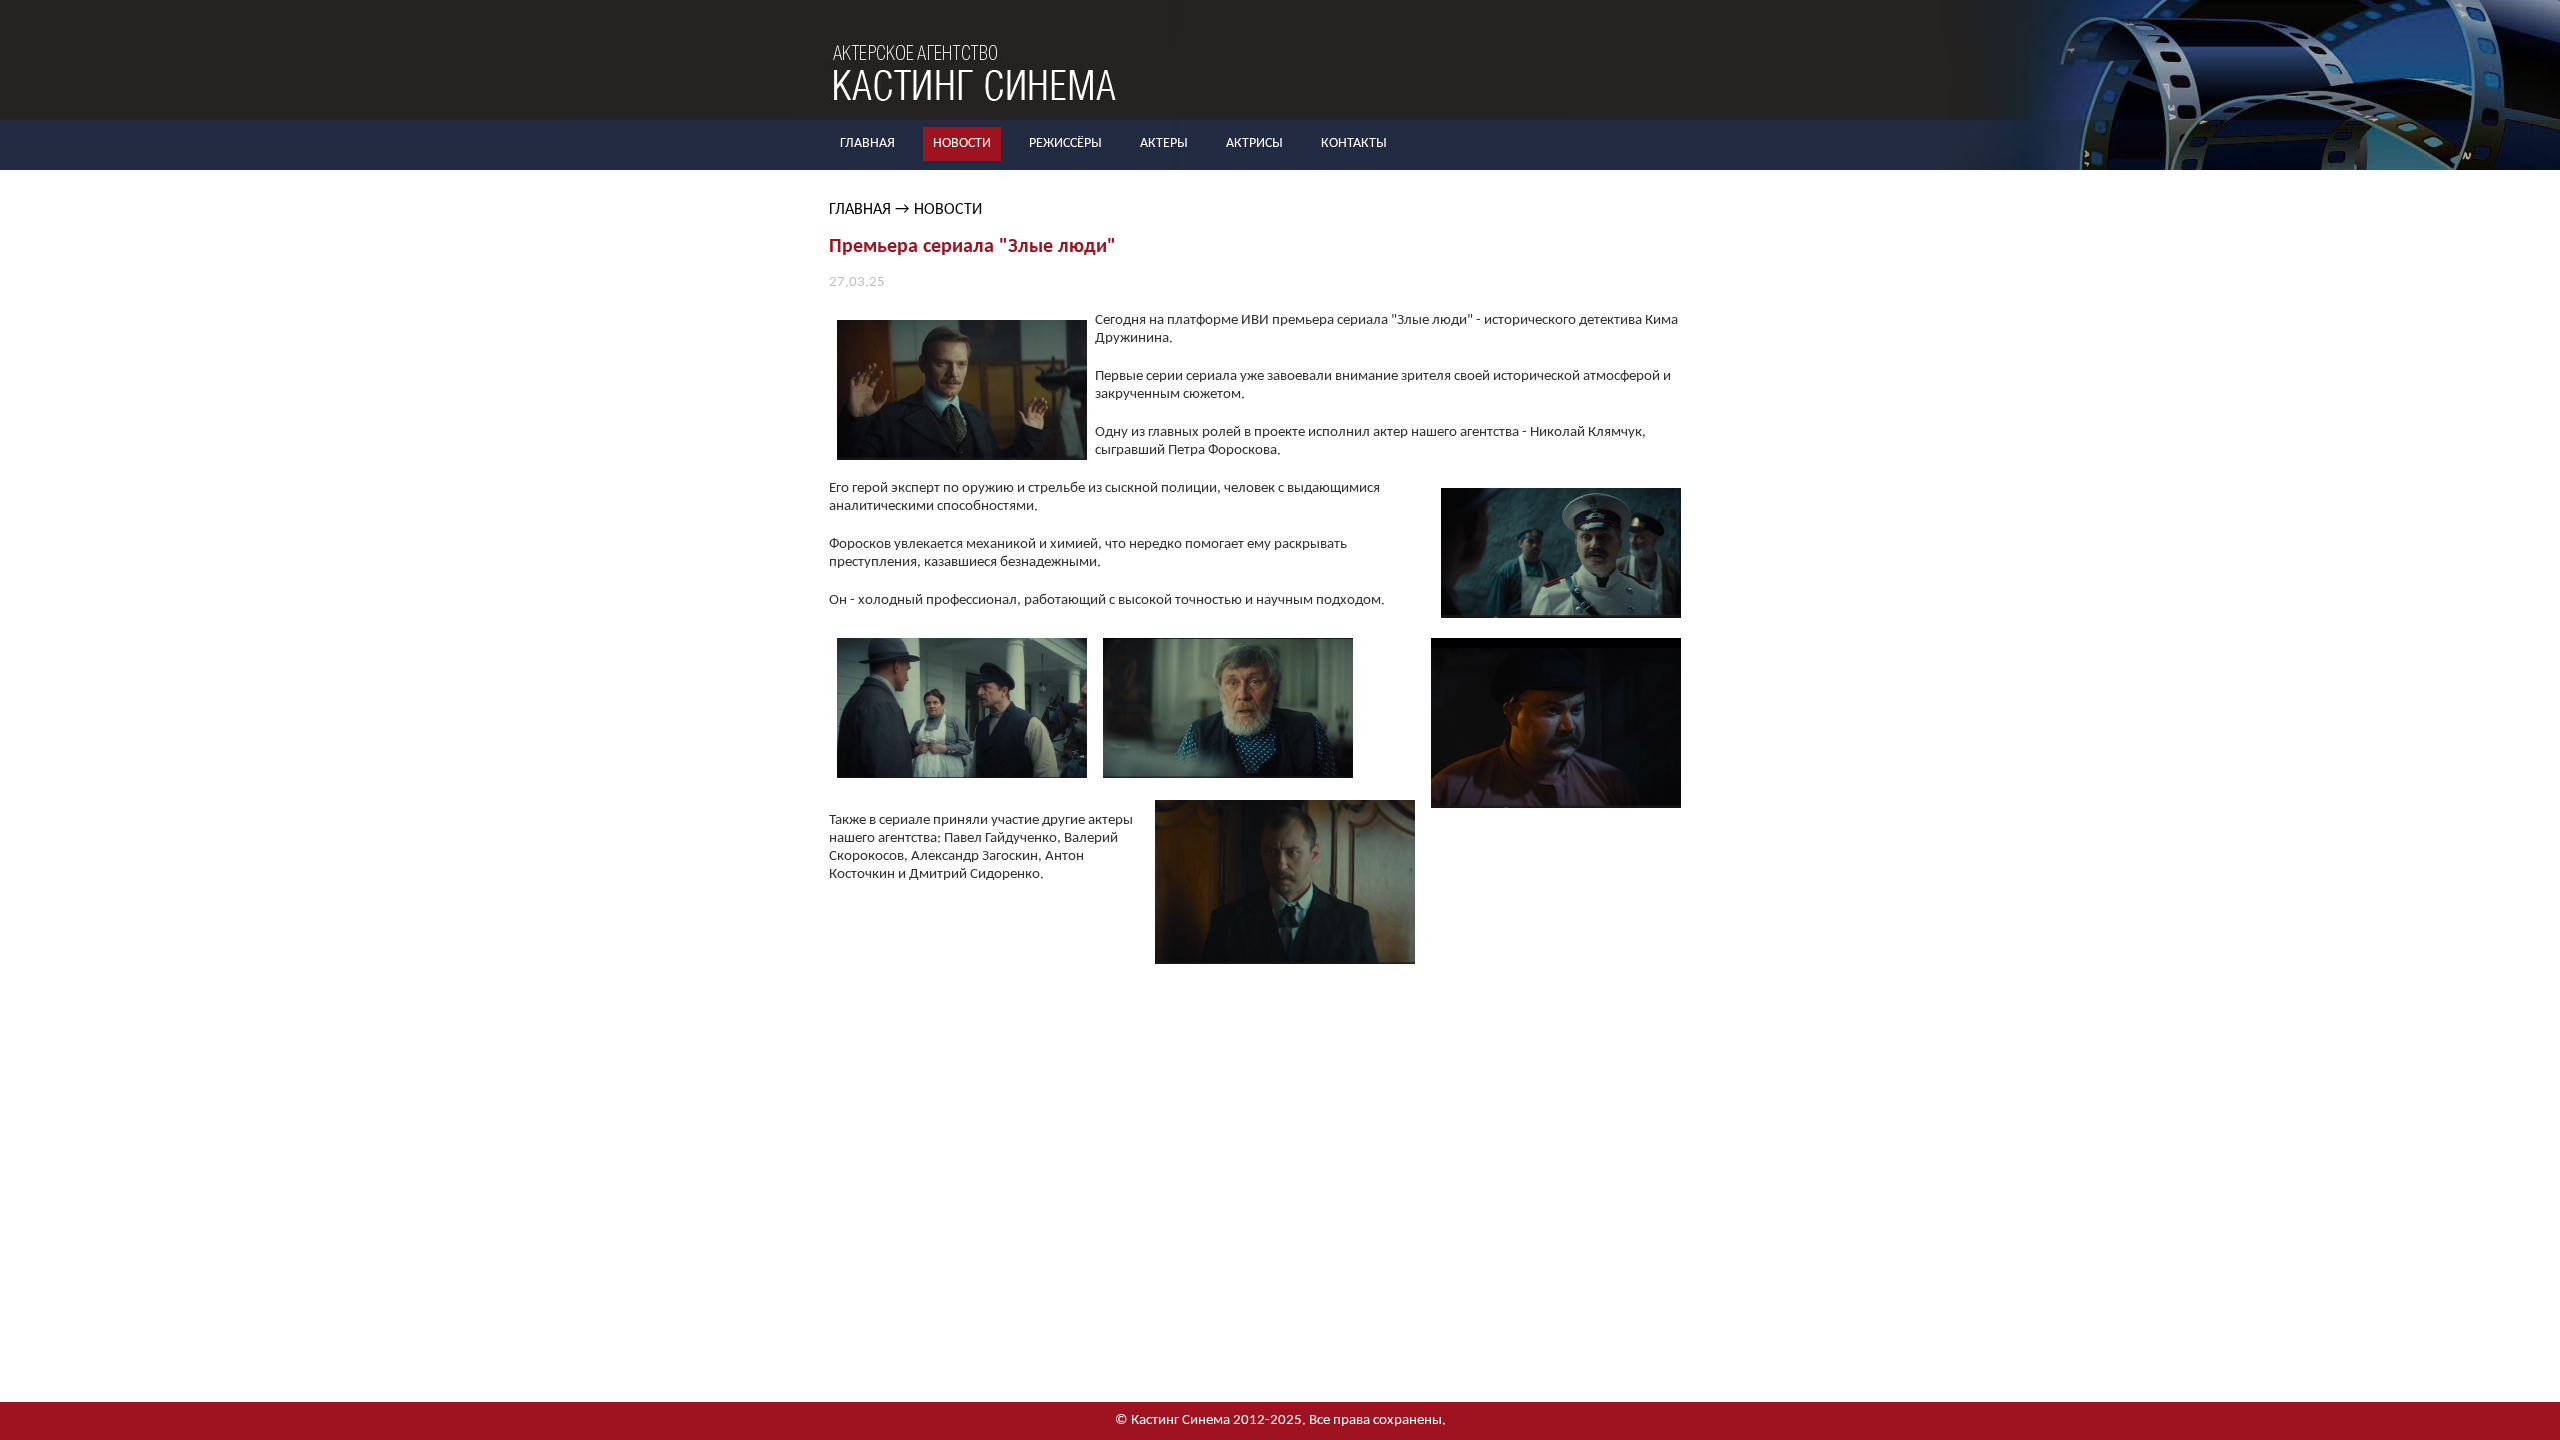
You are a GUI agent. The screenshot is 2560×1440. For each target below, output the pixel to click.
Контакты (1354, 143)
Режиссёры (1065, 143)
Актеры (1164, 143)
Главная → (869, 210)
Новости (962, 143)
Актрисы (1254, 143)
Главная (867, 143)
